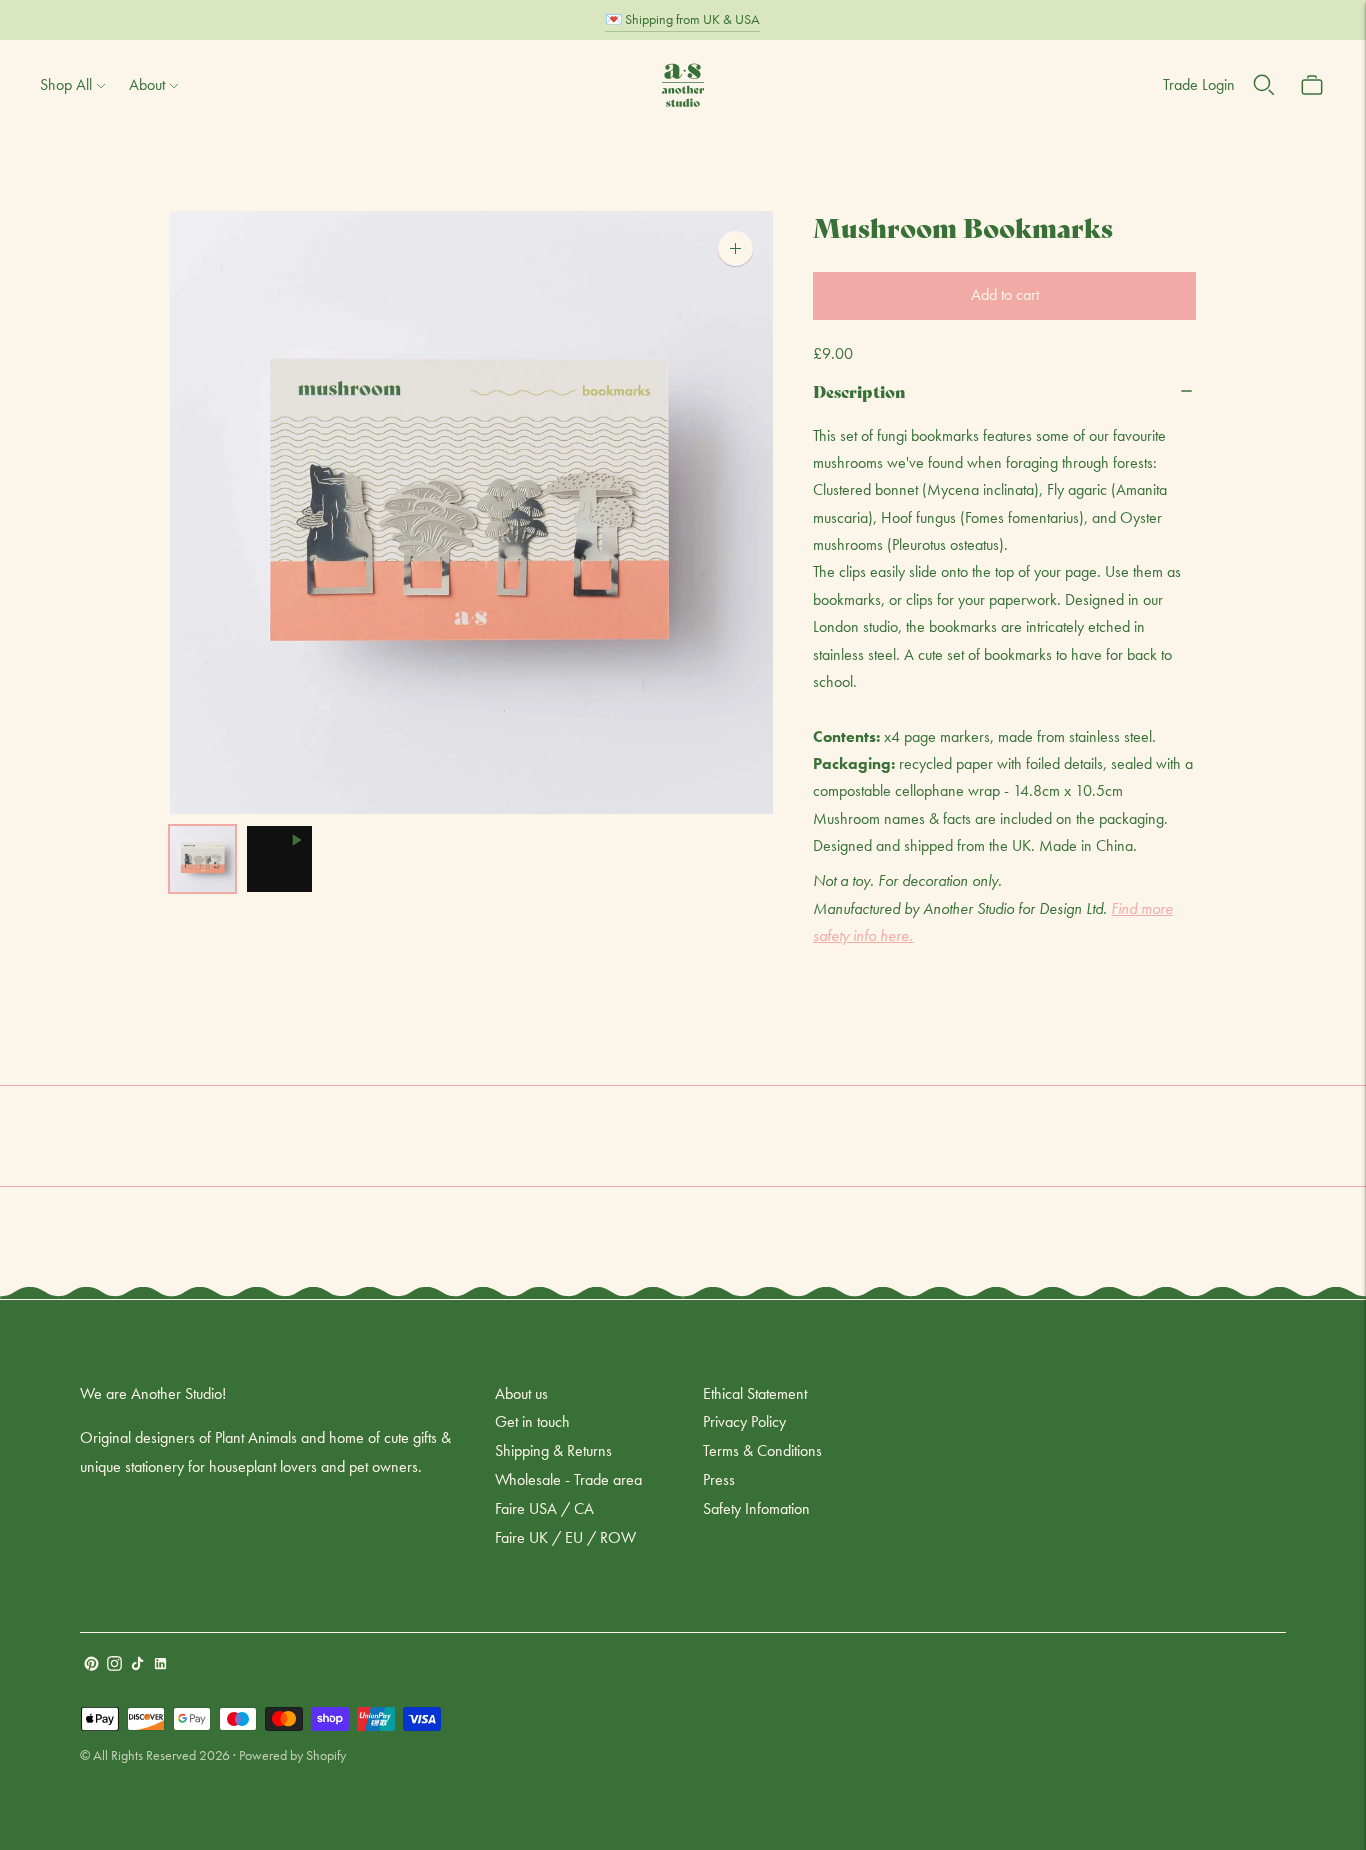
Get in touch (532, 1421)
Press (719, 1479)
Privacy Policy (744, 1421)
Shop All (66, 84)
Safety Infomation (756, 1508)
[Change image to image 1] (202, 859)
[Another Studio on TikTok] (137, 1665)
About (147, 84)
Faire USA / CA (544, 1508)
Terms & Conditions (762, 1450)
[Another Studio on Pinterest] (91, 1665)
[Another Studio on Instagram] (114, 1665)
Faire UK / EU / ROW (565, 1537)
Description (859, 390)
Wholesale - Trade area (568, 1479)
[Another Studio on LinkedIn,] (160, 1665)
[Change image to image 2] (279, 859)
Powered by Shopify (292, 1755)
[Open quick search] (1264, 85)
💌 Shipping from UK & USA (682, 19)
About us (521, 1393)
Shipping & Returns (553, 1450)
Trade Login (1199, 84)
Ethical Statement (755, 1393)
